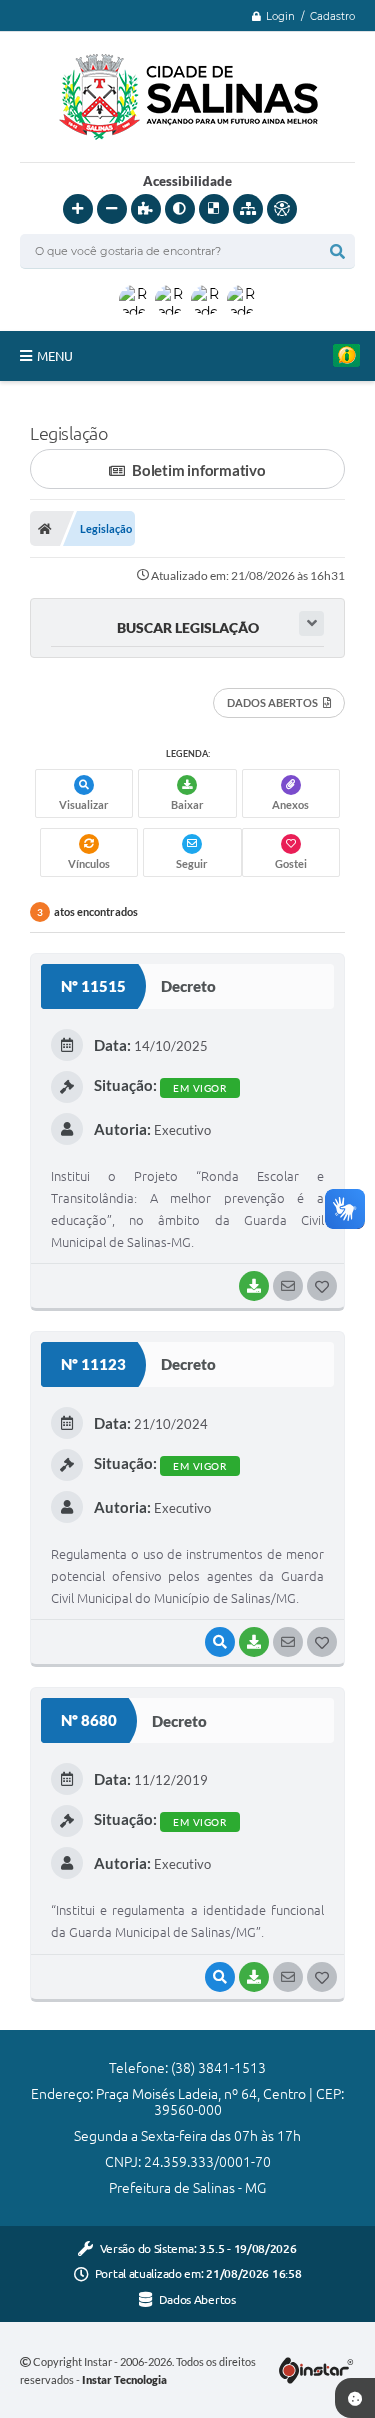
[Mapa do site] (248, 209)
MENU (55, 356)
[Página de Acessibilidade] (282, 209)
